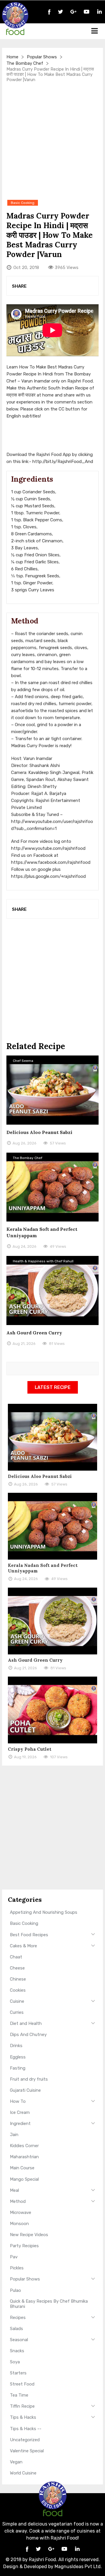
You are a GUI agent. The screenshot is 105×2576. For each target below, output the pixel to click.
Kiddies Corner (24, 2146)
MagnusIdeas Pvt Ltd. (78, 2567)
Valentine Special (27, 2451)
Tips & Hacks (23, 2417)
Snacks (17, 2351)
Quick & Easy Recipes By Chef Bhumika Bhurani (49, 2304)
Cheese (17, 1968)
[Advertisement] (52, 141)
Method (18, 2201)
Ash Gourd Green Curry (34, 1333)
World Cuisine (23, 2473)
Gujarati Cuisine (25, 2090)
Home (12, 57)
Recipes (18, 2318)
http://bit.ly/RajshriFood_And (63, 462)
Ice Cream (20, 2112)
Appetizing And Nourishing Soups (44, 1912)
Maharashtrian (24, 2157)
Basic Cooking (24, 1923)
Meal (14, 2190)
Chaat (16, 1957)
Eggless (18, 2057)
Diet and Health (26, 2023)
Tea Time (19, 2395)
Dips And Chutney (28, 2035)
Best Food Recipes (29, 1935)
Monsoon (19, 2224)
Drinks (16, 2046)
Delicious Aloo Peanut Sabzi (39, 1132)
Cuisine (17, 2001)
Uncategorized (25, 2440)
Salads (16, 2329)
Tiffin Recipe (22, 2406)
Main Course (22, 2168)
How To (18, 2101)
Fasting (18, 2068)
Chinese (18, 1979)
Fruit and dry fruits (29, 2079)
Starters (18, 2373)
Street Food (22, 2384)
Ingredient (20, 2124)
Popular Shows (42, 57)
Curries (17, 2012)
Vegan (16, 2462)
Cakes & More (23, 1946)
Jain (14, 2135)
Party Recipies (24, 2246)
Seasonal (19, 2340)
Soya (15, 2362)
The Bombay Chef (25, 63)
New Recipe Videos (29, 2235)
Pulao (15, 2290)
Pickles (17, 2268)
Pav (14, 2257)
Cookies (18, 1990)
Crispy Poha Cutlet (30, 1749)
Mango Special (24, 2179)
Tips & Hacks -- (26, 2429)
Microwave (21, 2213)
